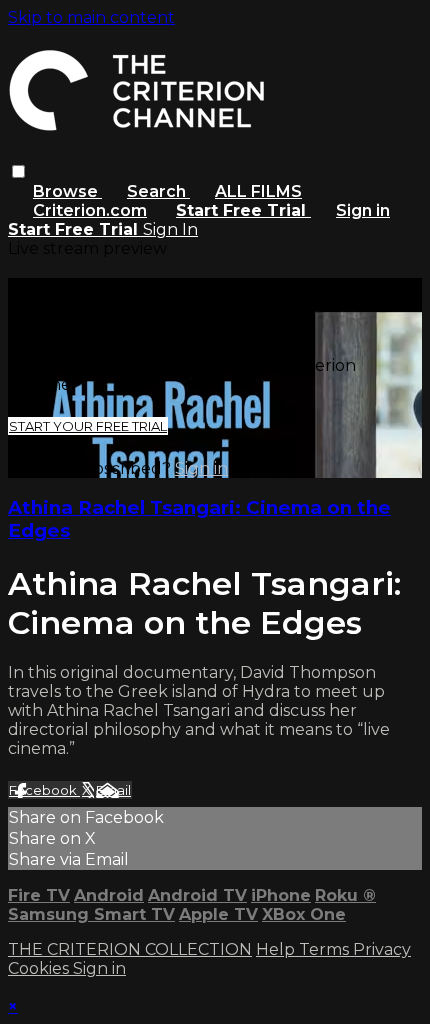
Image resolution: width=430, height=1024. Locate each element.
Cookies (40, 968)
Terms (326, 949)
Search (158, 191)
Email (113, 790)
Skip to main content (91, 17)
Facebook (44, 790)
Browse (67, 191)
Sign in (363, 210)
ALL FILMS (258, 191)
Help (277, 949)
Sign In (170, 229)
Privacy (382, 949)
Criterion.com (90, 210)
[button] (18, 171)
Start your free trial (88, 426)
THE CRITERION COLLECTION (130, 949)
